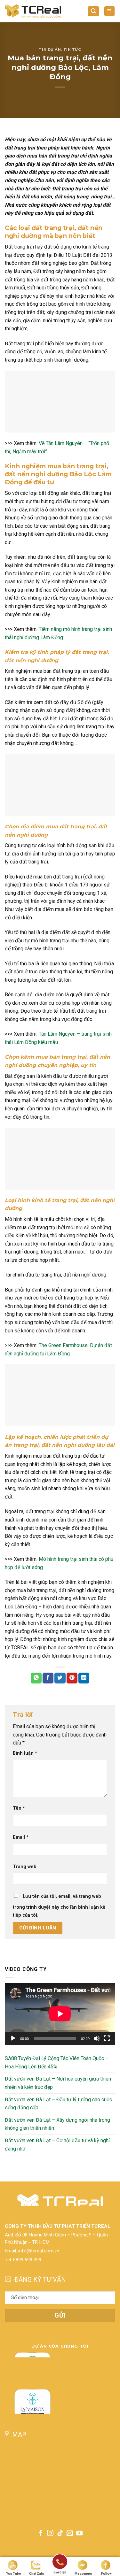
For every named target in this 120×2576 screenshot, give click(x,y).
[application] (60, 2014)
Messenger (83, 2574)
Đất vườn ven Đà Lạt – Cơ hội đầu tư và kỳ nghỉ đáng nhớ (57, 2145)
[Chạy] (13, 2038)
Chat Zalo (37, 2574)
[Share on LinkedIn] (84, 1678)
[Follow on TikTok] (60, 2534)
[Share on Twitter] (60, 1678)
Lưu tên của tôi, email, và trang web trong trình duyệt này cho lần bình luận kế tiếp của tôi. (59, 1906)
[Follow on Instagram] (50, 2534)
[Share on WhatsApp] (36, 1678)
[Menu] (110, 11)
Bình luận (25, 1753)
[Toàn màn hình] (107, 2038)
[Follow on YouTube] (79, 2534)
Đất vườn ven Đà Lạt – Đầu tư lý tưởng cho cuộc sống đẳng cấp (58, 2103)
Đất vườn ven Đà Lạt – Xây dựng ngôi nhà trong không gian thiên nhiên (57, 2124)
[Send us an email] (70, 2534)
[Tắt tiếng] (97, 2038)
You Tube (13, 2574)
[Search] (93, 11)
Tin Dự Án (50, 50)
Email (21, 1837)
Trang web (25, 1867)
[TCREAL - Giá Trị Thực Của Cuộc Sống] (33, 11)
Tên (19, 1808)
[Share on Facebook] (48, 1678)
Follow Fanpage (107, 2574)
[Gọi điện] (60, 2563)
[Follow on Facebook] (41, 2534)
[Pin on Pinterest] (72, 1678)
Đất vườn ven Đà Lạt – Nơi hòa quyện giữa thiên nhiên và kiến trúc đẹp (58, 2083)
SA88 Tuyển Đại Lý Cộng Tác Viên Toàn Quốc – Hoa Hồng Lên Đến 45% (57, 2062)
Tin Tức (72, 50)
